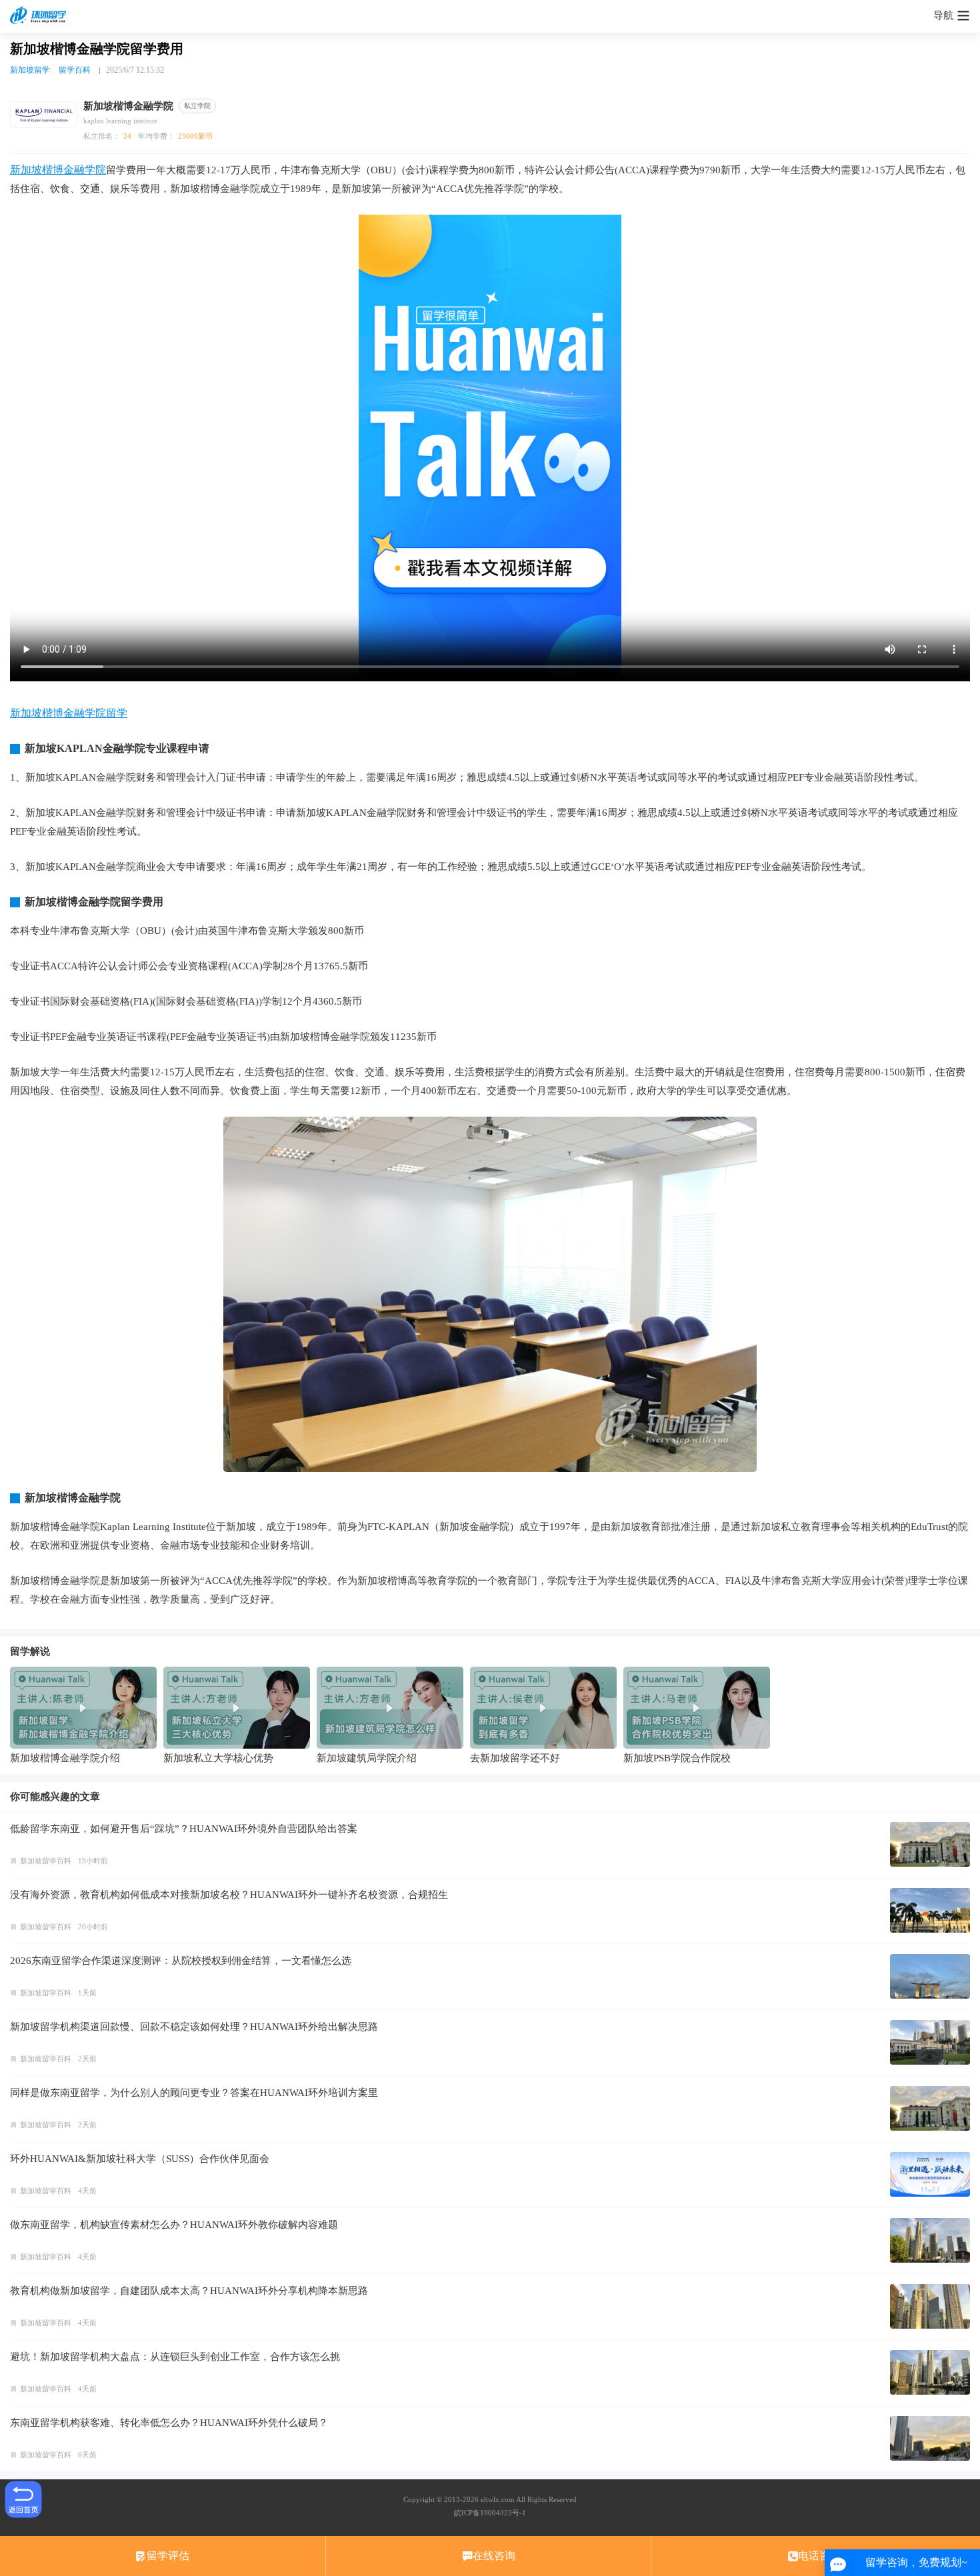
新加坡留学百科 (46, 1861)
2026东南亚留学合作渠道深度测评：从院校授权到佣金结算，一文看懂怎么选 (181, 1961)
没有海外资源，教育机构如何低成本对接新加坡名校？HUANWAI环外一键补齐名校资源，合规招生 (229, 1895)
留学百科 (75, 70)
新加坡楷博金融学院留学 (69, 713)
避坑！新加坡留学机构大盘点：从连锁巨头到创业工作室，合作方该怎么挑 (175, 2357)
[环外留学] (40, 16)
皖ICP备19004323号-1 (490, 2513)
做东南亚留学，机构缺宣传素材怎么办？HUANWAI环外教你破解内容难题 (174, 2225)
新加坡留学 (30, 70)
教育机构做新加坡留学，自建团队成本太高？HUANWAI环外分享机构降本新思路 (189, 2291)
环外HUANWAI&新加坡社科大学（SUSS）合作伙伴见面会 (140, 2159)
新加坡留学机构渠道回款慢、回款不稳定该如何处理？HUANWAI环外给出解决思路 (194, 2027)
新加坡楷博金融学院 (58, 170)
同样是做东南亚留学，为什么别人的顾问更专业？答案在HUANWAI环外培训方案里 (194, 2093)
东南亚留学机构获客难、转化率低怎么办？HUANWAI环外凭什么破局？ (169, 2423)
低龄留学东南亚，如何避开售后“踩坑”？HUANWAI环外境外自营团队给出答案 (184, 1829)
